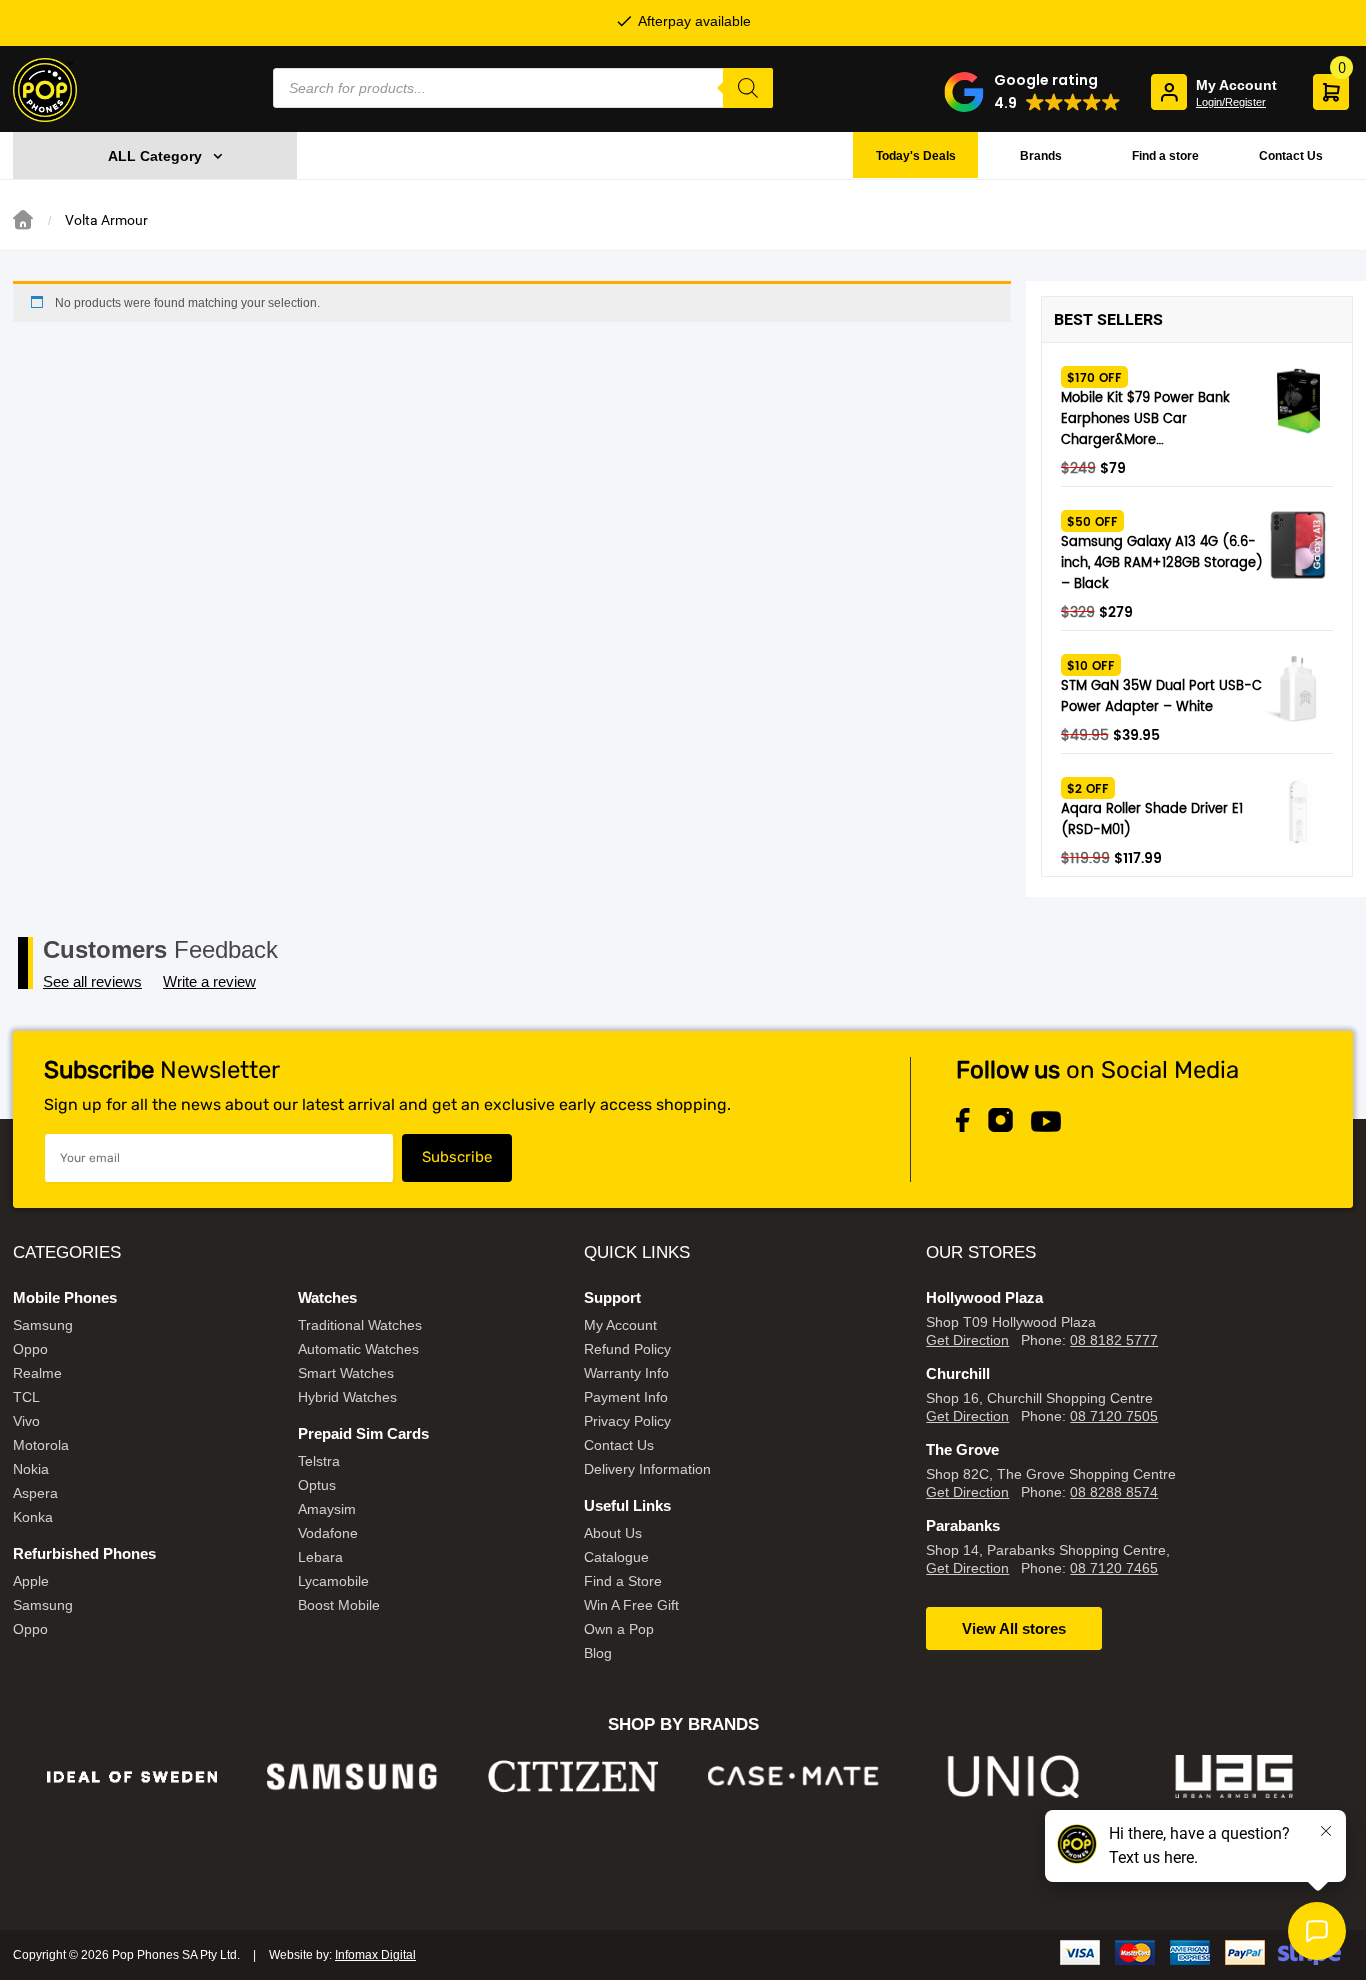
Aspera (35, 1493)
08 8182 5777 (1114, 1340)
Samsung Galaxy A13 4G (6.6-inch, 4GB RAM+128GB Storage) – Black (1162, 563)
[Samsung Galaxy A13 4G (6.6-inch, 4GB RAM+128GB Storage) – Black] (1298, 545)
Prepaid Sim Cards (363, 1433)
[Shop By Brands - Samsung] (352, 1776)
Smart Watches (346, 1373)
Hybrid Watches (347, 1397)
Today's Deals (916, 156)
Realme (37, 1373)
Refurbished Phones (84, 1553)
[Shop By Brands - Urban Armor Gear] (1234, 1776)
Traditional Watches (360, 1325)
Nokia (31, 1469)
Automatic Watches (358, 1349)
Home (23, 220)
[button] (1032, 92)
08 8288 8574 (1114, 1492)
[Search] (748, 88)
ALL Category (155, 156)
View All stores (1014, 1628)
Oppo (30, 1349)
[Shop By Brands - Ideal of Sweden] (132, 1776)
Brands (1041, 156)
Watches (327, 1297)
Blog (598, 1653)
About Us (613, 1533)
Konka (33, 1517)
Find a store (1165, 156)
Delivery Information (647, 1469)
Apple (31, 1581)
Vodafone (328, 1533)
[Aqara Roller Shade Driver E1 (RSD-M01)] (1298, 812)
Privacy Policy (627, 1421)
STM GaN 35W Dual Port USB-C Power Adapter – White (1161, 697)
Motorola (41, 1445)
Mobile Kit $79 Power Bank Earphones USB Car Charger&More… (1145, 419)
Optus (317, 1485)
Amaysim (327, 1509)
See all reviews (92, 981)
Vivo (26, 1421)
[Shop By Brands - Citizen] (573, 1776)
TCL (26, 1397)
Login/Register (1231, 102)
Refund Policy (627, 1349)
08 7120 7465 (1114, 1568)
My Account (620, 1325)
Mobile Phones (65, 1297)
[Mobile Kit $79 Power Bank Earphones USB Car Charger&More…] (1298, 401)
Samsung (43, 1325)
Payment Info (626, 1397)
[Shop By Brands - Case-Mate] (793, 1776)
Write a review (209, 981)
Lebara (320, 1557)
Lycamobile (333, 1581)
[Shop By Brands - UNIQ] (1014, 1776)
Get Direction (967, 1340)
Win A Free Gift (631, 1605)
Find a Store (623, 1581)
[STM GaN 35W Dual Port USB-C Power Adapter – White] (1298, 689)
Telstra (319, 1461)
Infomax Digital (375, 1955)
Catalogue (616, 1557)
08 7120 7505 (1114, 1416)
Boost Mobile (339, 1605)
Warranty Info (626, 1373)
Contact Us (1291, 156)
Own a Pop (619, 1629)
